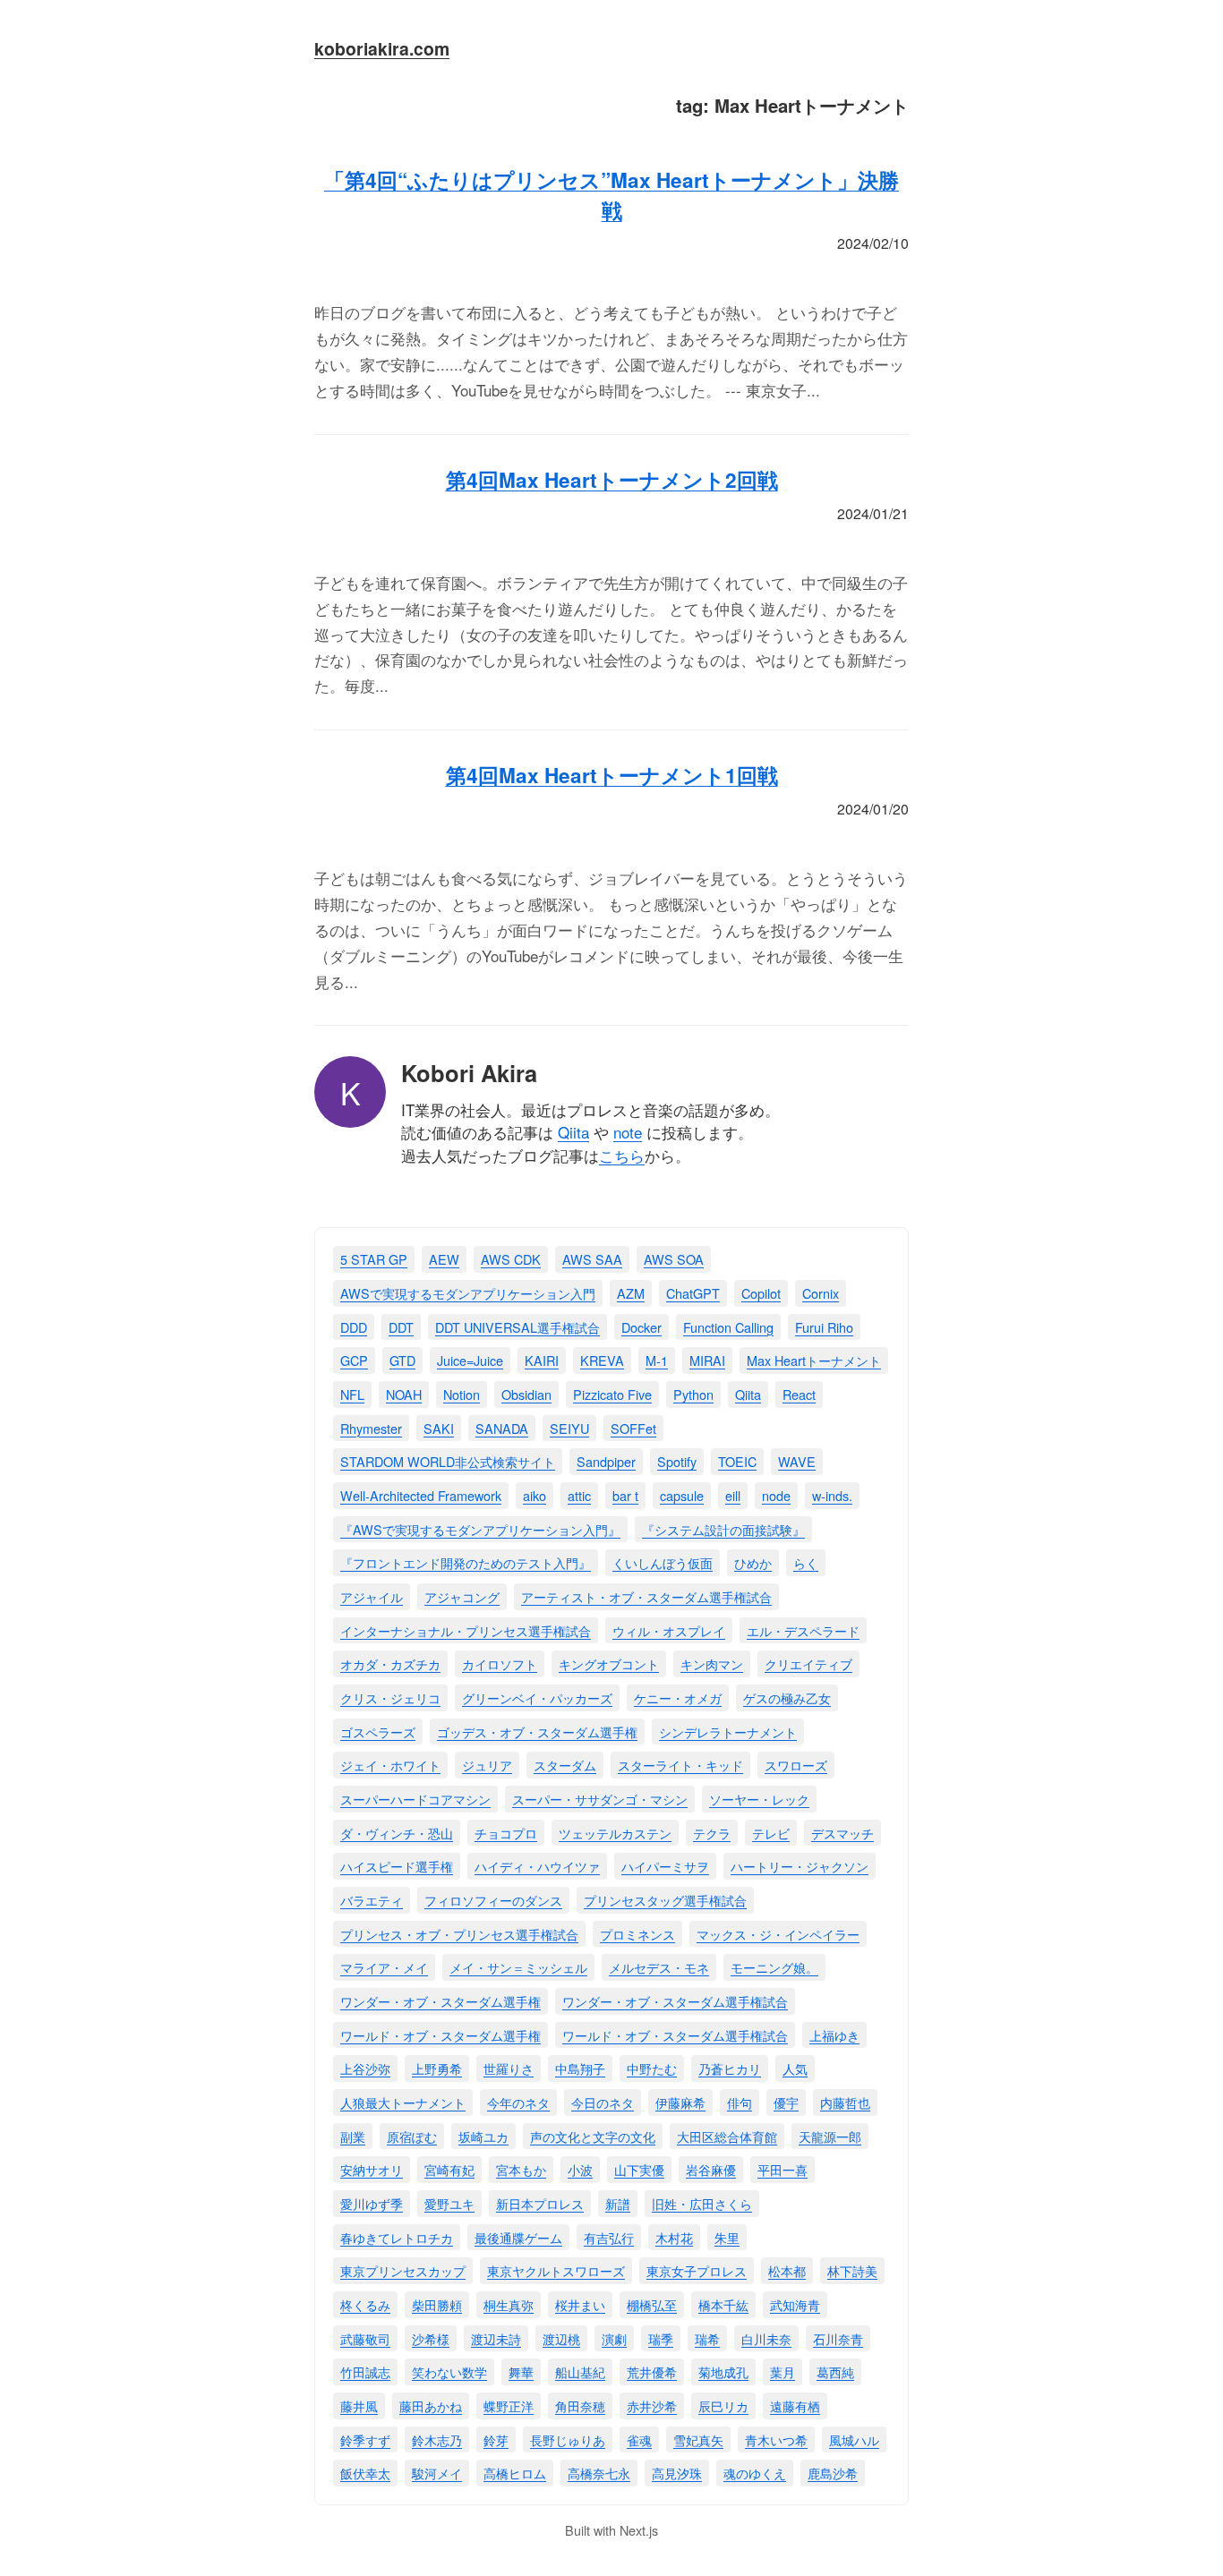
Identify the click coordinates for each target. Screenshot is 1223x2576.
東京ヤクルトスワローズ (556, 2270)
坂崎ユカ (483, 2136)
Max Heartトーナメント (814, 1360)
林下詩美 (852, 2270)
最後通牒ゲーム (518, 2237)
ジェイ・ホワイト (390, 1765)
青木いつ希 (776, 2440)
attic (579, 1495)
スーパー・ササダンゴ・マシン (600, 1799)
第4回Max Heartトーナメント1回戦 (612, 775)
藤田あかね (431, 2405)
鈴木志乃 (437, 2440)
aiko (535, 1495)
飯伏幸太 (365, 2473)
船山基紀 (580, 2371)
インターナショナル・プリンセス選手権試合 (466, 1630)
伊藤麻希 (680, 2102)
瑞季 (661, 2338)
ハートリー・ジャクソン (800, 1866)
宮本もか (521, 2169)
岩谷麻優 (711, 2169)
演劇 (614, 2338)
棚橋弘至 (652, 2304)
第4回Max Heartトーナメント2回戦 (612, 480)
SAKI (439, 1428)
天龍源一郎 (830, 2136)
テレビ (771, 1833)
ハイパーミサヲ (665, 1866)
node (776, 1495)
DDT (401, 1327)
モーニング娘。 (774, 1967)
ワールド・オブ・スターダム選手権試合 (675, 2035)
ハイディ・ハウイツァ (537, 1866)
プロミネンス (637, 1934)
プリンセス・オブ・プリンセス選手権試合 (459, 1934)
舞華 (521, 2371)
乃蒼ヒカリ (730, 2068)
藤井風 (359, 2405)
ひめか (753, 1562)
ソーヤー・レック (759, 1799)
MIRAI (707, 1360)
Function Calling (728, 1327)
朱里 (727, 2237)
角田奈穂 (580, 2405)
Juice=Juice (470, 1360)
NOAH (404, 1394)
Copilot (761, 1293)
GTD (402, 1360)
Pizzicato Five (612, 1394)
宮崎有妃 (449, 2169)
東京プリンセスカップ (403, 2270)
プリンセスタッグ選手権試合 (665, 1900)
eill (733, 1495)
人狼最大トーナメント (403, 2102)
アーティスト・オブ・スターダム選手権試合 (646, 1596)
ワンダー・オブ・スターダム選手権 (440, 2001)
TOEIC (737, 1461)
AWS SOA (674, 1259)
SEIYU (569, 1428)
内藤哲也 (845, 2102)
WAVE (797, 1461)
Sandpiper (606, 1461)
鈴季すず (365, 2440)
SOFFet (633, 1428)
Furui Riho (824, 1327)
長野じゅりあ (568, 2440)
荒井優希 (652, 2371)
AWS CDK (511, 1259)
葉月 (783, 2371)
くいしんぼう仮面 (663, 1562)
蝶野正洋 (509, 2405)
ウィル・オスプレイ (669, 1630)
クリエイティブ (808, 1663)
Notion (462, 1394)
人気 (795, 2068)
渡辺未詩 (496, 2338)
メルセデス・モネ (659, 1967)
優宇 (786, 2102)
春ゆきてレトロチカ (397, 2237)
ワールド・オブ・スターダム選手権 (440, 2035)
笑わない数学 (449, 2371)
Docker (641, 1327)
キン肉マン (712, 1663)
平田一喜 (783, 2169)
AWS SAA (592, 1259)
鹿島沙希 (833, 2473)
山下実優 (639, 2169)
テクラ (712, 1833)
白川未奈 (766, 2338)
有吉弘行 (609, 2237)
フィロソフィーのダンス (493, 1900)
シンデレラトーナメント (728, 1732)
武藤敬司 (365, 2338)
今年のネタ (518, 2102)
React (799, 1394)
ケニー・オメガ (678, 1697)
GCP (354, 1360)
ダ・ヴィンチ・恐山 (397, 1833)
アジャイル (372, 1596)
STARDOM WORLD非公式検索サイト (448, 1461)
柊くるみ (365, 2304)
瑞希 (707, 2338)
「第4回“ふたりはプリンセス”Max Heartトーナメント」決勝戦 (611, 195)
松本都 (787, 2270)
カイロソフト (500, 1663)
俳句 (740, 2102)
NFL (352, 1394)
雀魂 (639, 2440)
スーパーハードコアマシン (415, 1799)
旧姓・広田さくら (702, 2203)
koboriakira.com (382, 48)
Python (693, 1394)
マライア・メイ (384, 1967)
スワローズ (796, 1765)
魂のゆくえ (755, 2473)
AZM (631, 1293)
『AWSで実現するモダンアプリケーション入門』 (480, 1529)
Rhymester (371, 1428)
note (628, 1132)
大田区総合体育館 (727, 2136)
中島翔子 (580, 2068)
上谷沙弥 (365, 2068)
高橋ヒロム (515, 2473)
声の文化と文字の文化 (593, 2136)
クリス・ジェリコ (390, 1697)
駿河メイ (437, 2473)
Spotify (677, 1461)
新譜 (618, 2203)
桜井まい (580, 2304)
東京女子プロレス (697, 2270)
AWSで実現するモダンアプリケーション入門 (468, 1293)
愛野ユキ (449, 2203)
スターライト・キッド (680, 1765)
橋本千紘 (723, 2304)
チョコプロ (506, 1833)
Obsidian (526, 1394)
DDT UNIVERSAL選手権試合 (517, 1327)
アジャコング (462, 1596)
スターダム (565, 1765)
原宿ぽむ (412, 2136)
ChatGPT (693, 1293)
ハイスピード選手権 (397, 1866)
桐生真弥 (509, 2304)
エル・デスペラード (803, 1630)
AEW (444, 1259)
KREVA (602, 1360)
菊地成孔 (723, 2371)
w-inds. (832, 1495)
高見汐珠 (677, 2473)
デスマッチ (842, 1833)
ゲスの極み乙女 (787, 1697)
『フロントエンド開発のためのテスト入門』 (466, 1562)
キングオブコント (609, 1663)
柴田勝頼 (437, 2304)
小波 (580, 2169)
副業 (353, 2136)
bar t (625, 1495)
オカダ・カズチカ (390, 1663)
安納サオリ (372, 2169)
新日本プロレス (540, 2203)
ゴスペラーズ (378, 1732)
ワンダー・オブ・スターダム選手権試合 (675, 2001)
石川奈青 (838, 2338)
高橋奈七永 (599, 2473)
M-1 (657, 1360)
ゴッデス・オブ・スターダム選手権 (537, 1732)
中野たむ (652, 2068)
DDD (354, 1327)
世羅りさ (509, 2068)
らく (806, 1562)
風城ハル (854, 2440)
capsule (682, 1495)
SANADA (502, 1428)
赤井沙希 (652, 2405)
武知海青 (795, 2304)
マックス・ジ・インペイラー (778, 1934)
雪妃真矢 (698, 2440)
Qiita (573, 1132)
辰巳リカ (723, 2405)
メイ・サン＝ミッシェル (518, 1967)
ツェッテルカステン (615, 1833)
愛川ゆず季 (372, 2203)
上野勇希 (437, 2068)
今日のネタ (603, 2102)
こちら (622, 1155)
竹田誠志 (365, 2371)
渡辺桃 (561, 2338)
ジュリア (487, 1765)
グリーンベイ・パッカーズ (537, 1697)
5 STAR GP (374, 1259)
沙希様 (431, 2338)
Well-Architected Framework (421, 1495)
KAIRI (542, 1360)
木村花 (674, 2237)
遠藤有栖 (795, 2405)
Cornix (821, 1293)
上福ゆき (834, 2035)
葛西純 (835, 2371)
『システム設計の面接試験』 (723, 1529)
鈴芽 (496, 2440)
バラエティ (372, 1900)
